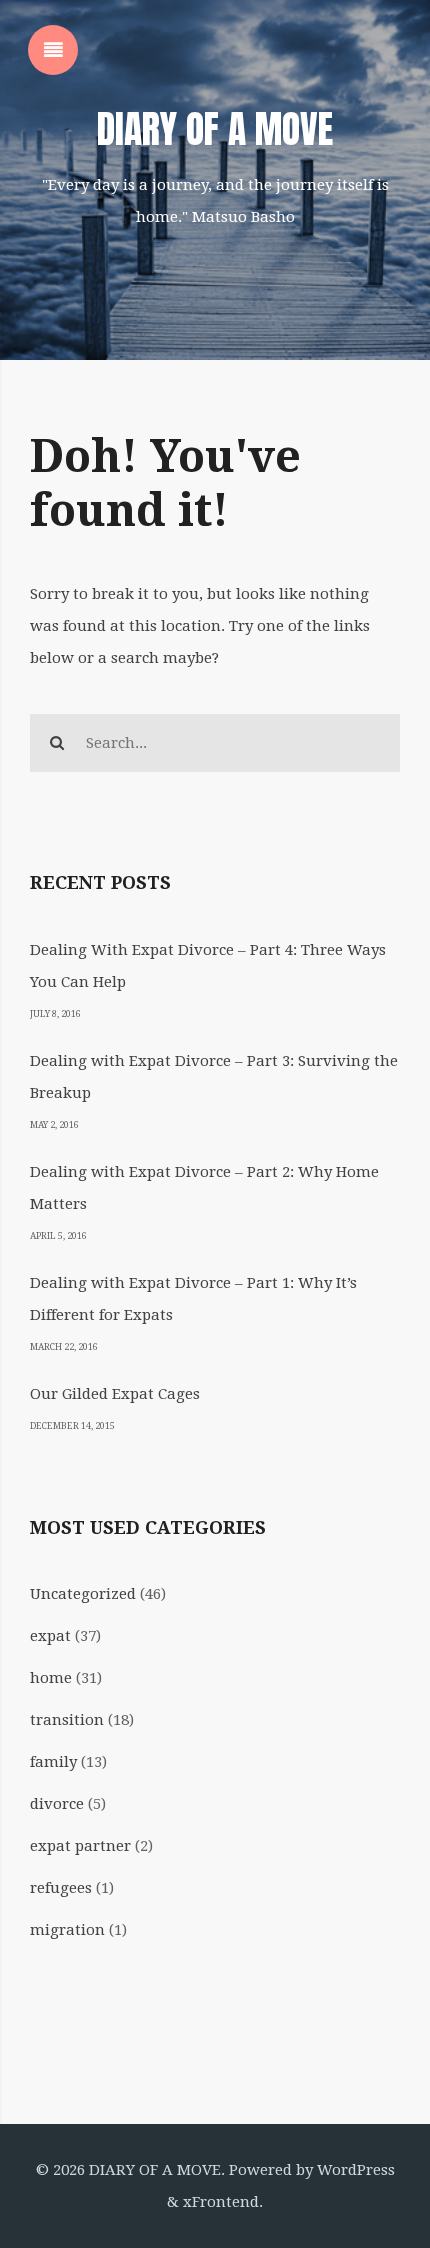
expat (50, 1636)
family (53, 1762)
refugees (61, 1888)
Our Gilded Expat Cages (115, 1394)
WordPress (356, 2170)
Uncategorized (83, 1594)
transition (67, 1720)
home (51, 1678)
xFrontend (221, 2202)
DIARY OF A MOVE (215, 129)
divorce (57, 1804)
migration (67, 1930)
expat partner (80, 1846)
